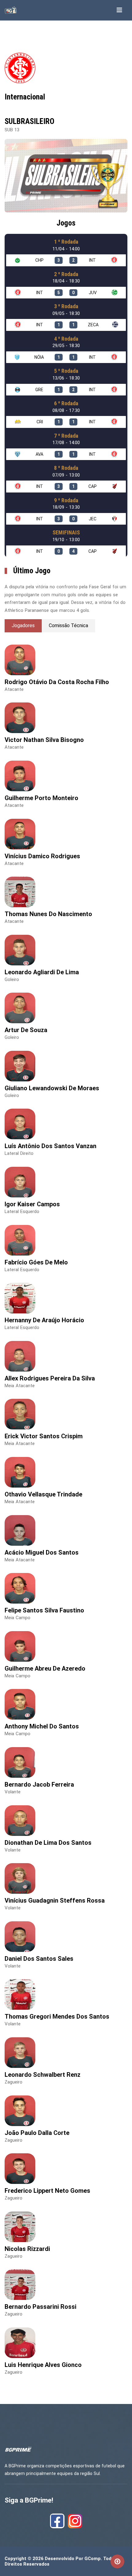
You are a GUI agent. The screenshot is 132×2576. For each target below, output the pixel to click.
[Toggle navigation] (119, 10)
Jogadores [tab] (23, 625)
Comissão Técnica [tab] (68, 625)
